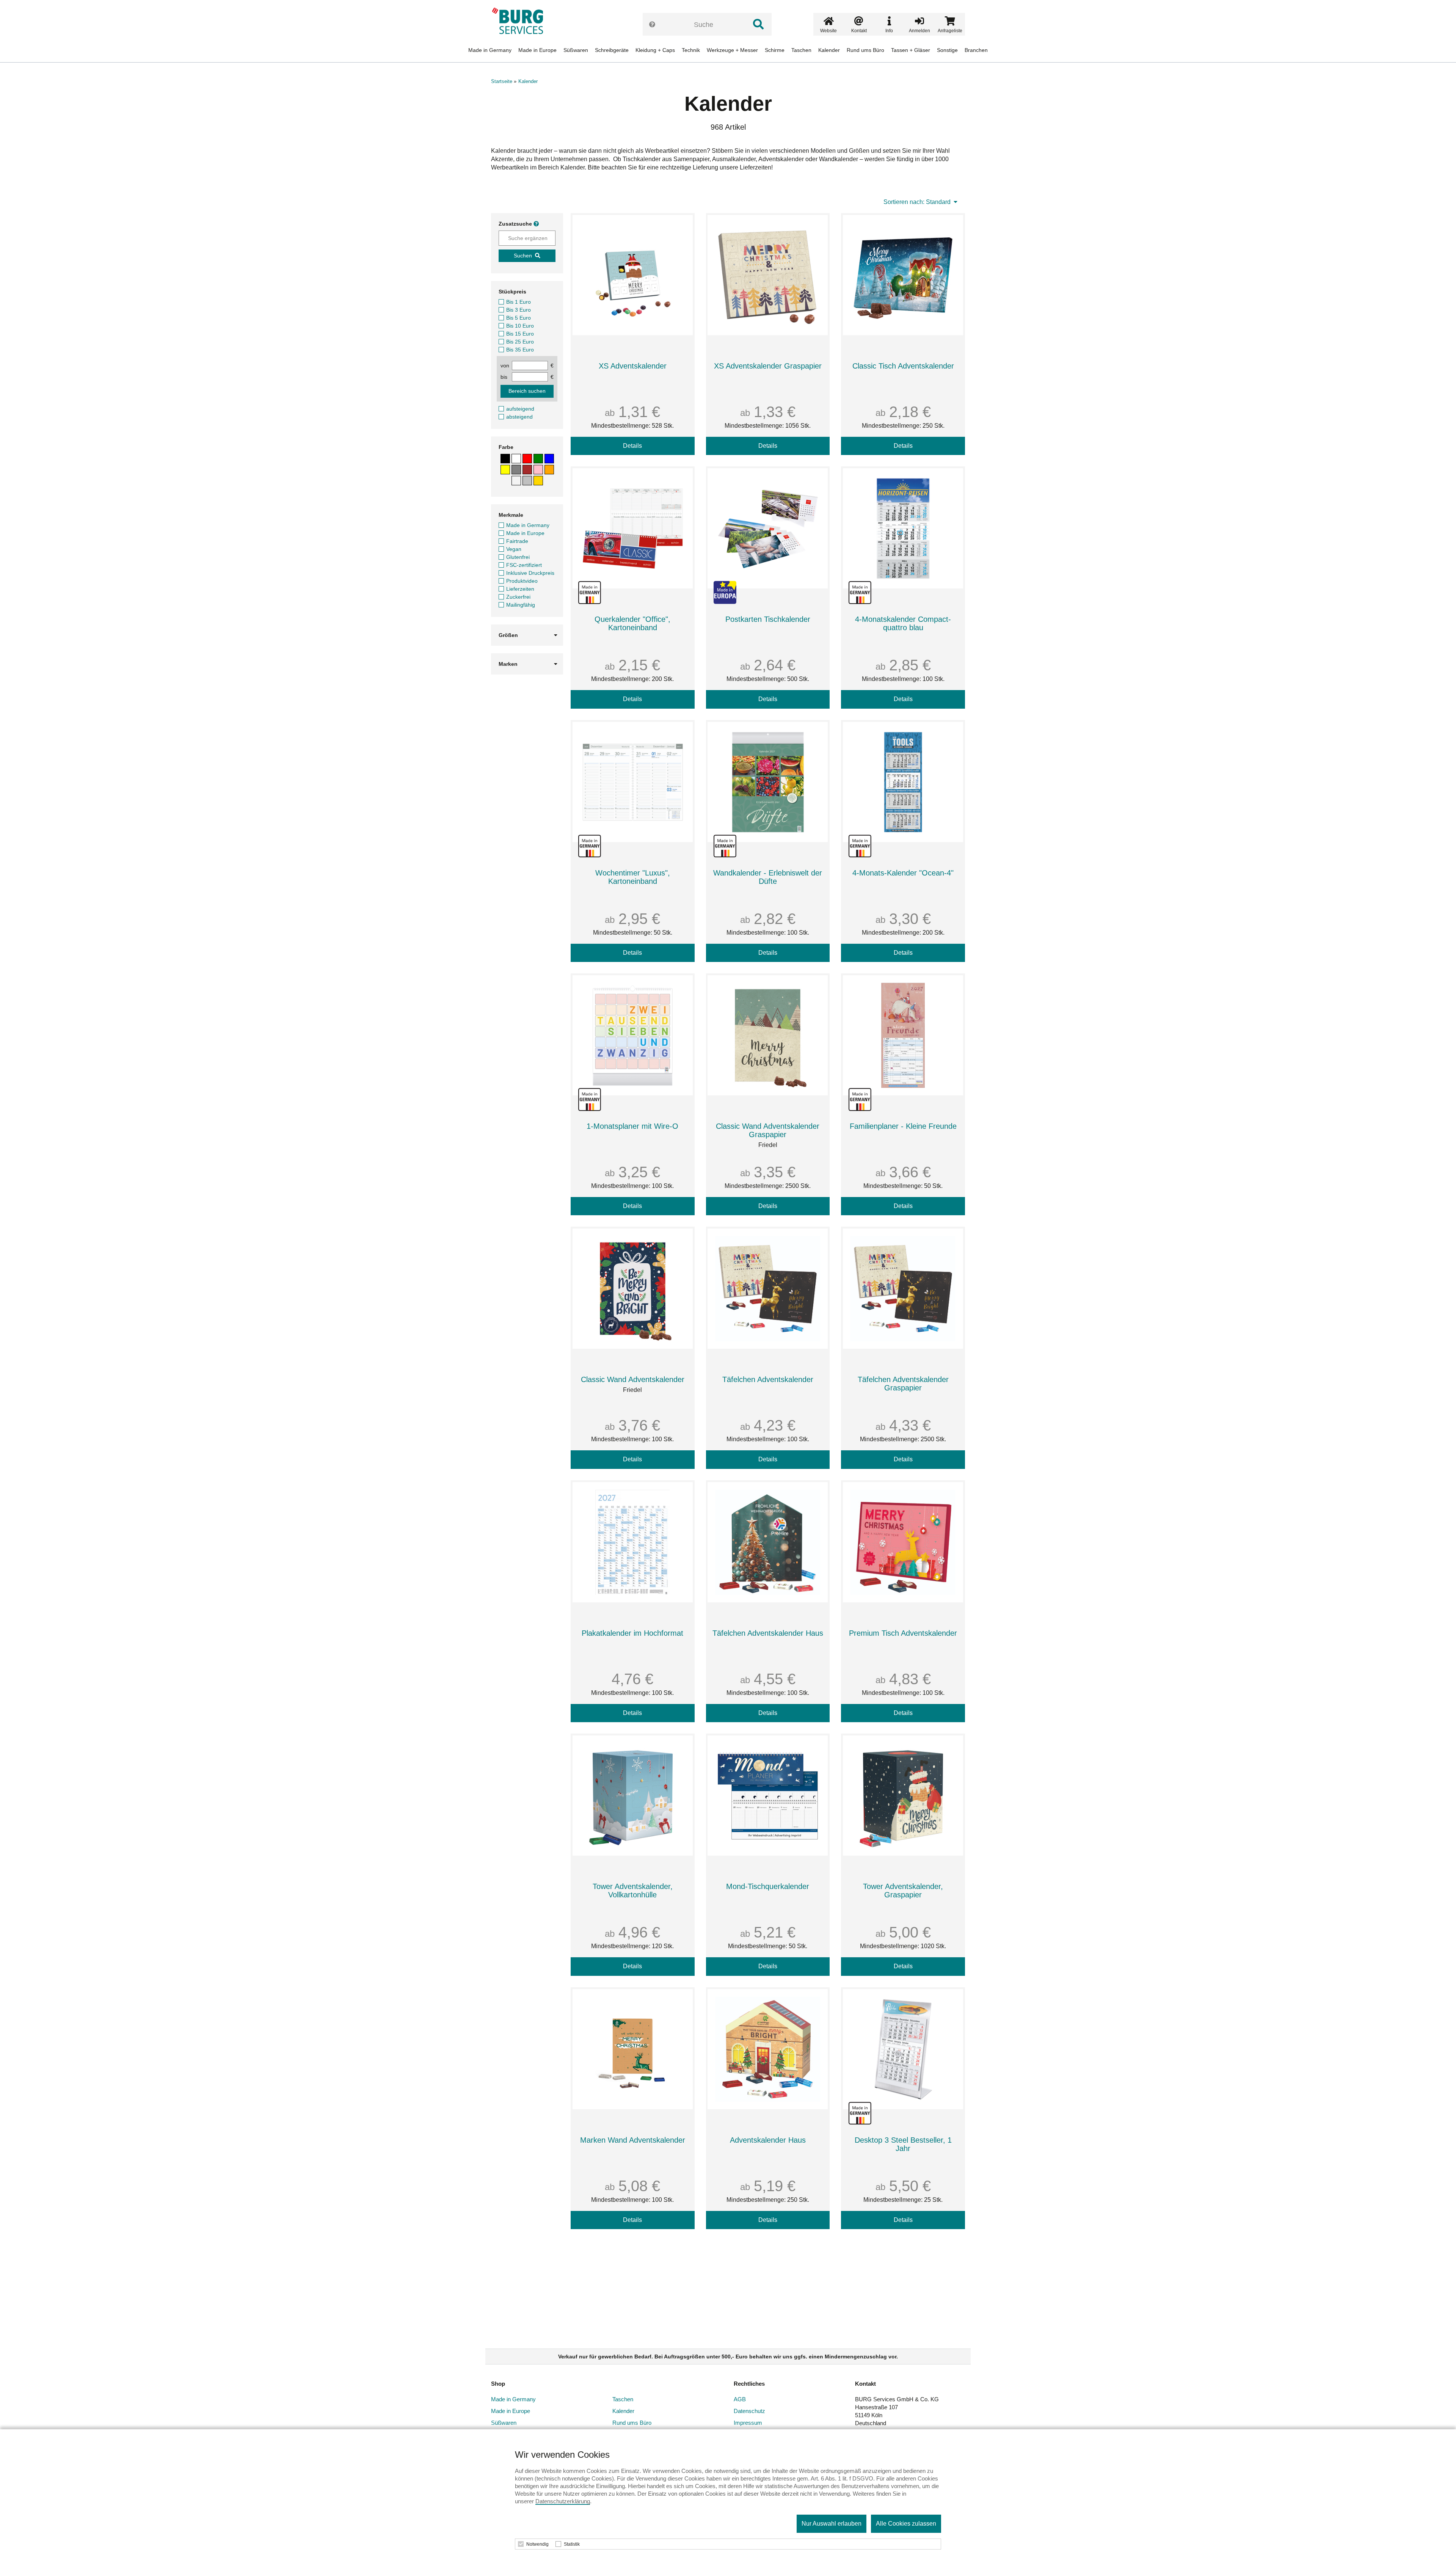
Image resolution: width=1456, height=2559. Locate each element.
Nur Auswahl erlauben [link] (832, 2524)
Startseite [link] (502, 81)
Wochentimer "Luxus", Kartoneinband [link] (633, 877)
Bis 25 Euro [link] (520, 342)
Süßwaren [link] (576, 50)
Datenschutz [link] (749, 2411)
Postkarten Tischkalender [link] (768, 619)
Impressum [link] (748, 2423)
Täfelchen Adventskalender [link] (768, 1379)
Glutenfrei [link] (518, 557)
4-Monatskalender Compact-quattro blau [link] (903, 623)
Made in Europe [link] (537, 50)
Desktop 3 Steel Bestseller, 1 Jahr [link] (903, 2144)
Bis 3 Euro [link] (519, 310)
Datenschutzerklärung (563, 2501)
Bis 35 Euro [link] (520, 350)
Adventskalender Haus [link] (768, 2140)
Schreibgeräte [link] (612, 50)
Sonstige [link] (947, 50)
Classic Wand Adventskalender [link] (633, 1379)
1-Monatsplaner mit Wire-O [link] (632, 1126)
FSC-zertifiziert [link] (524, 565)
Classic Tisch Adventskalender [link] (903, 366)
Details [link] (632, 446)
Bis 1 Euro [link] (519, 302)
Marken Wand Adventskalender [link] (633, 2140)
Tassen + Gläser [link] (911, 50)
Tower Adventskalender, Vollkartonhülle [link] (633, 1891)
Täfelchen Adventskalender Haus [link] (768, 1633)
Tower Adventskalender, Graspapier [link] (903, 1891)
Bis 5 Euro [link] (519, 318)
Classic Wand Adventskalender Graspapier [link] (768, 1130)
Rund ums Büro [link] (865, 50)
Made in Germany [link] (490, 50)
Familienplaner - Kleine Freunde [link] (903, 1126)
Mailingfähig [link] (521, 605)
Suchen (523, 256)
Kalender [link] (829, 50)
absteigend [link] (519, 417)
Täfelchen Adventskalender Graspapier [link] (903, 1384)
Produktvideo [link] (522, 581)
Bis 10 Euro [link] (520, 326)
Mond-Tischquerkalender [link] (768, 1886)
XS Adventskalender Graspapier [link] (768, 366)
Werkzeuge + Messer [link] (732, 50)
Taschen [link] (801, 50)
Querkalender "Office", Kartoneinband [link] (632, 623)
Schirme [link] (775, 50)
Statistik (572, 2544)
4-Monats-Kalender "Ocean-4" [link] (903, 873)
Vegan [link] (514, 549)
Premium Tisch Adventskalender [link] (903, 1633)
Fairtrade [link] (517, 541)
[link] (520, 21)
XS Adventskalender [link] (633, 366)
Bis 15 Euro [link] (520, 334)
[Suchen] (758, 24)
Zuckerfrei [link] (518, 597)
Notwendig (537, 2544)
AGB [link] (740, 2399)
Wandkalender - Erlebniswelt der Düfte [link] (768, 877)
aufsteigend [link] (520, 409)
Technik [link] (691, 50)
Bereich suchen (527, 391)
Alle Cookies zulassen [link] (906, 2524)
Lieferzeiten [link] (520, 589)
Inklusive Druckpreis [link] (530, 573)
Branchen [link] (976, 50)
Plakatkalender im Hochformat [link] (632, 1633)
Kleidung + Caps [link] (655, 50)
